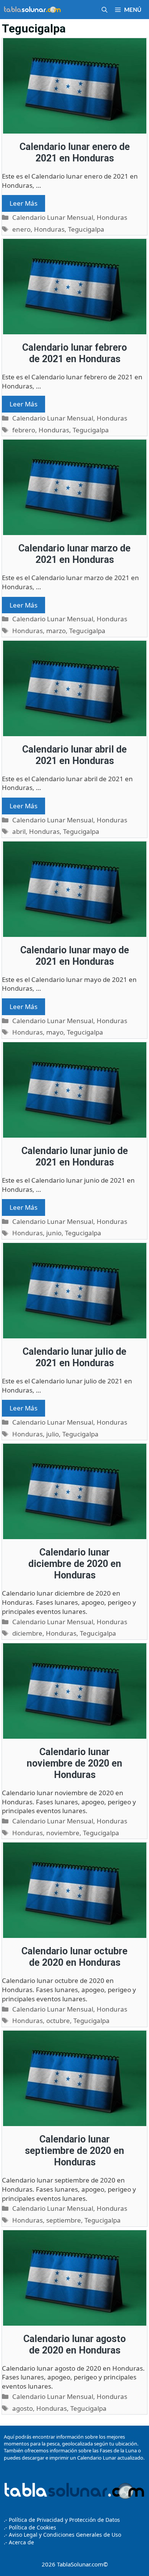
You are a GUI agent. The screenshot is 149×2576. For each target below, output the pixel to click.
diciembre (27, 1633)
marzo (56, 631)
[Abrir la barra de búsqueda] (104, 10)
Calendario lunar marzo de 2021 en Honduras (74, 554)
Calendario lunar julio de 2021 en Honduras (74, 1357)
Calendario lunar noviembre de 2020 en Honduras (74, 1763)
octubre (58, 2021)
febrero (24, 430)
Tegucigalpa (87, 229)
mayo (55, 1032)
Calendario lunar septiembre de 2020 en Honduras (74, 2151)
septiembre (64, 2220)
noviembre (63, 1833)
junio (54, 1233)
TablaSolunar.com (80, 2564)
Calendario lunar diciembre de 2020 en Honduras (75, 1564)
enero (21, 229)
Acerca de (21, 2542)
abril (19, 831)
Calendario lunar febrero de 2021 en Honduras (74, 353)
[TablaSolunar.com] (32, 10)
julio (53, 1434)
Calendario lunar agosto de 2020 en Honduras (74, 2345)
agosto (23, 2408)
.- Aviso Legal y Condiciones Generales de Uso (62, 2535)
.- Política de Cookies (30, 2527)
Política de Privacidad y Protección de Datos (64, 2520)
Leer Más (23, 203)
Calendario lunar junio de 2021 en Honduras (75, 1157)
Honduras (112, 217)
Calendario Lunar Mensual (53, 217)
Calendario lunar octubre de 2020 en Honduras (74, 1957)
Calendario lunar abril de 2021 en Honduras (74, 755)
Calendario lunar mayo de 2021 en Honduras (75, 956)
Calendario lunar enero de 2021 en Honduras (75, 152)
